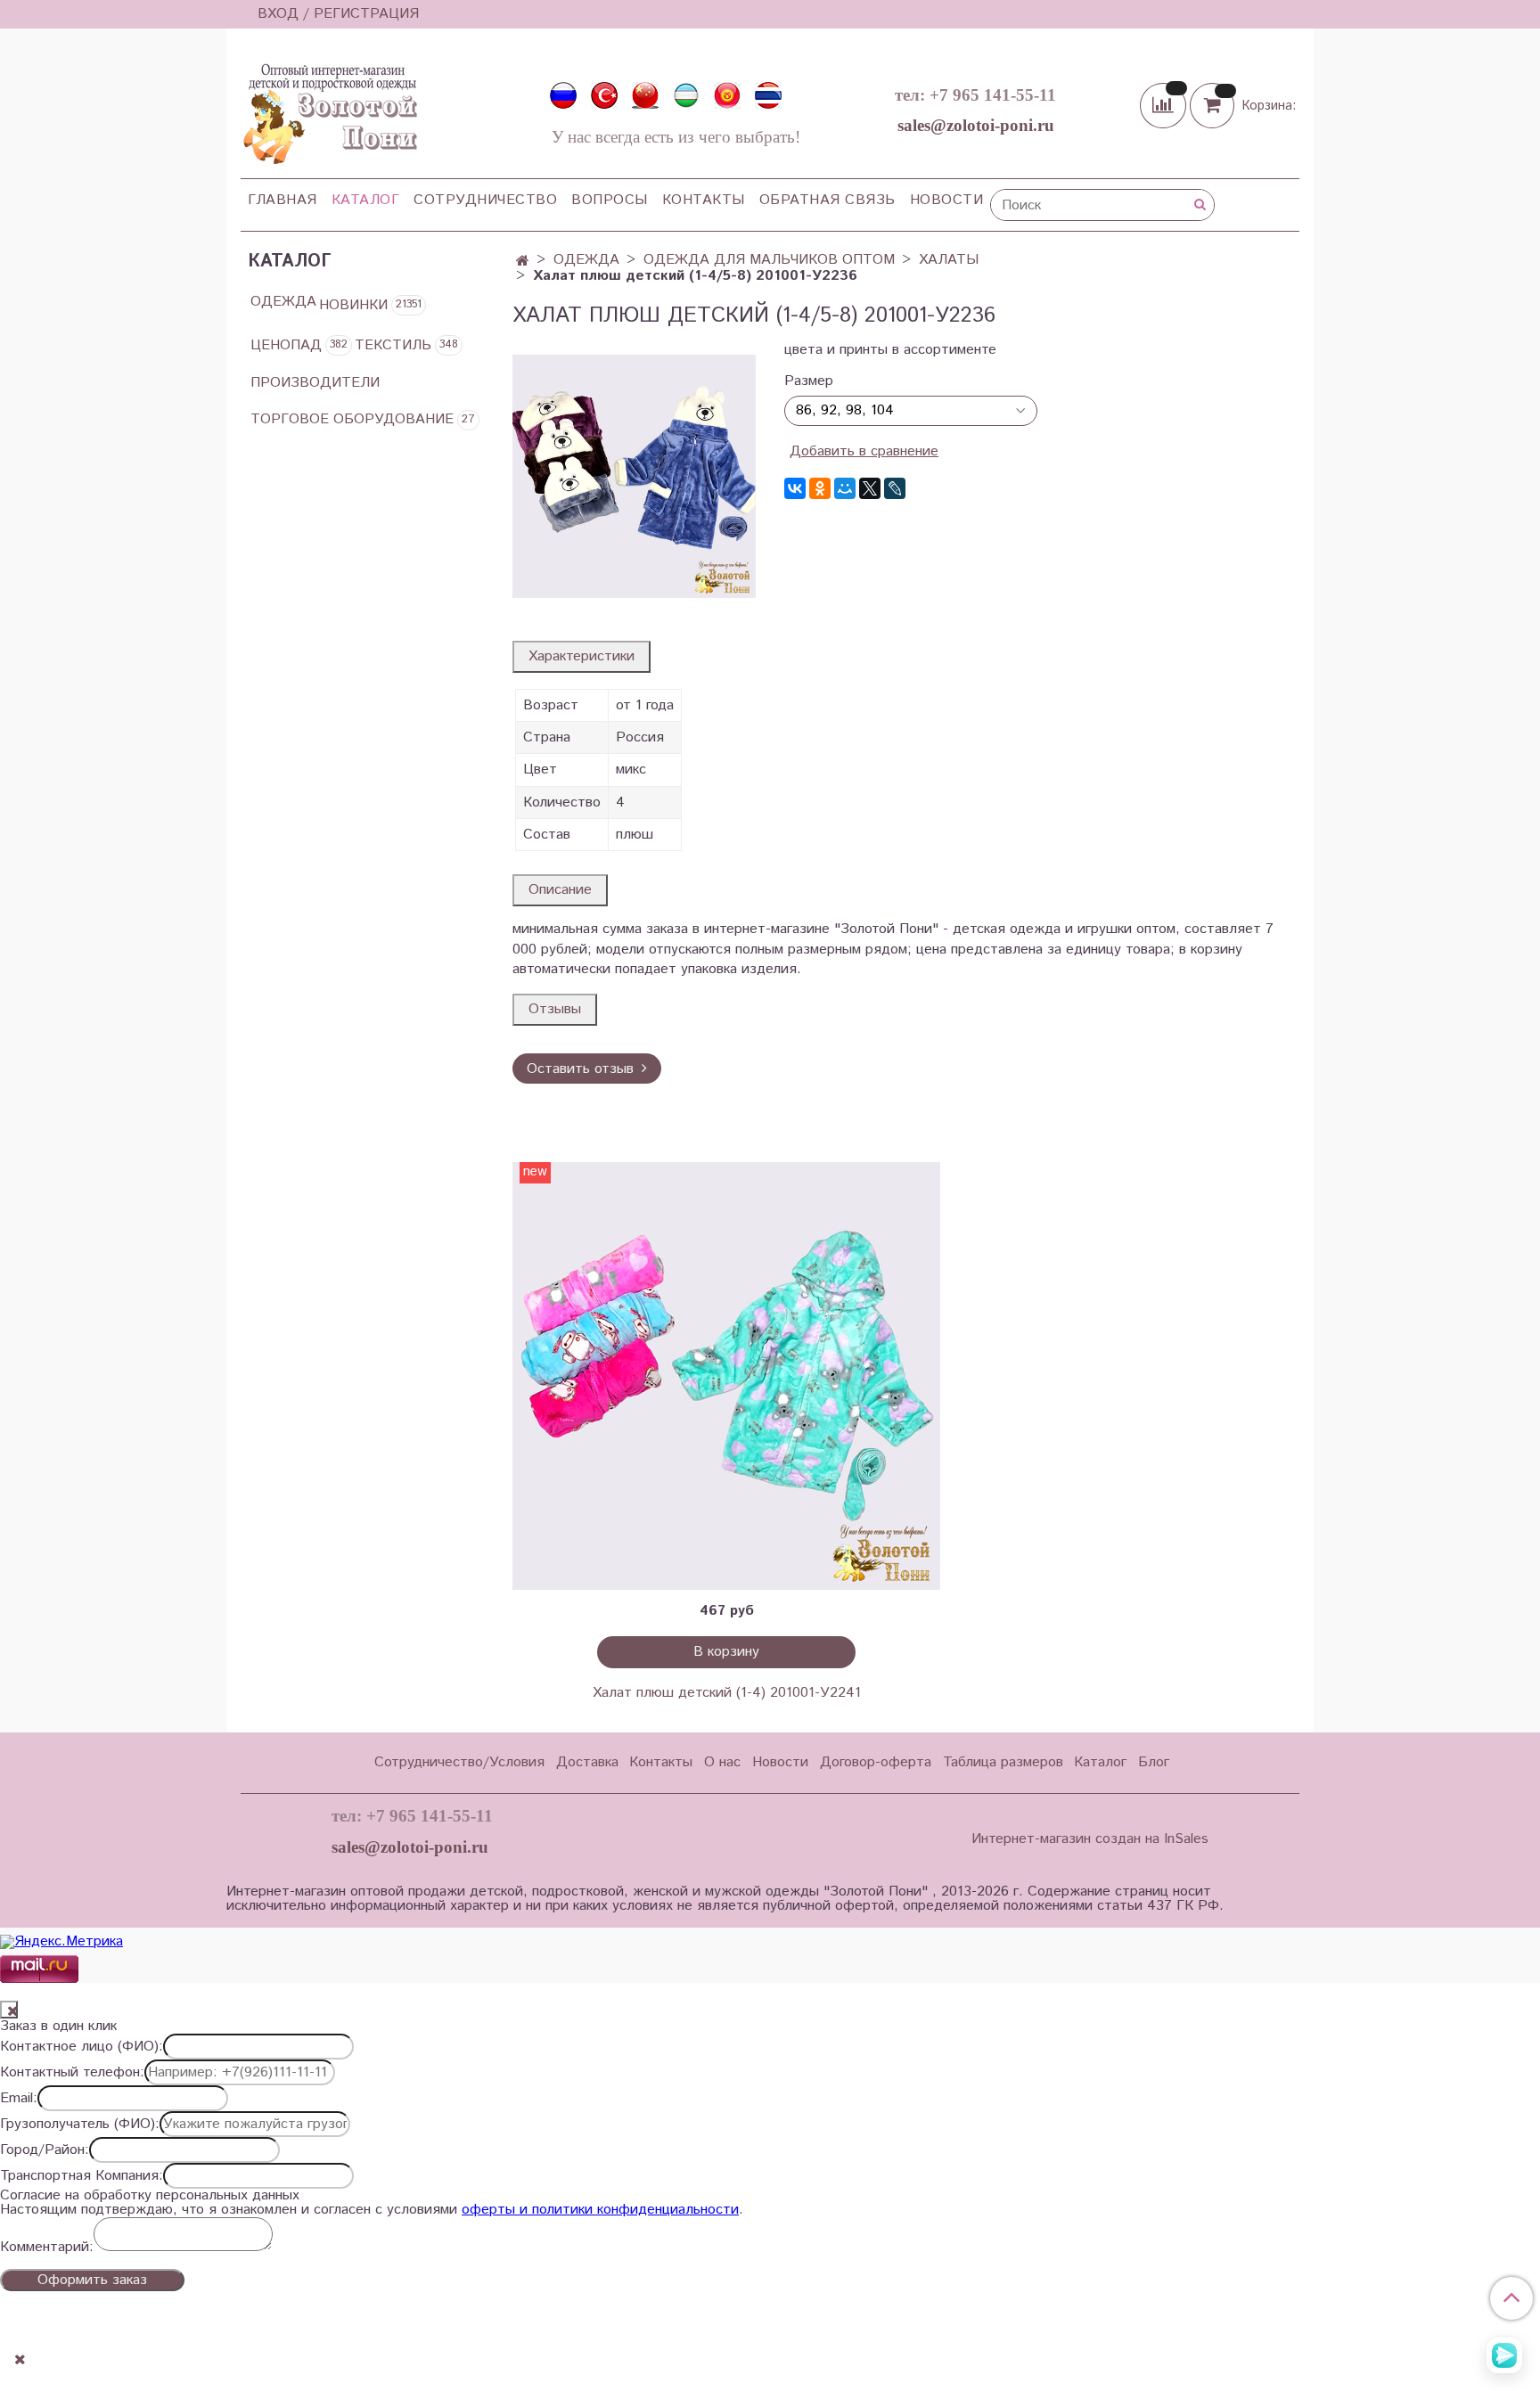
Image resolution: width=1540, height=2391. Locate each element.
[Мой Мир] (845, 488)
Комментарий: (47, 2248)
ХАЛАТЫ (949, 260)
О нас (722, 1762)
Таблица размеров (1003, 1762)
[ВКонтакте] (795, 488)
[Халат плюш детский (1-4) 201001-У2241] (726, 1376)
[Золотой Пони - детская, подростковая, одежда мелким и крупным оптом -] (329, 109)
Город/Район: (45, 2150)
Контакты (704, 200)
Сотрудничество (485, 200)
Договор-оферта (876, 1762)
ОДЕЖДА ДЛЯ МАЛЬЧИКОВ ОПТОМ (769, 260)
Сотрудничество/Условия (459, 1762)
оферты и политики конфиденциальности (600, 2210)
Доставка (587, 1762)
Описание (560, 890)
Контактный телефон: (72, 2073)
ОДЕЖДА (586, 260)
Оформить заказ (92, 2280)
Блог (1154, 1762)
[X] (870, 488)
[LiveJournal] (895, 488)
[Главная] (523, 262)
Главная (283, 200)
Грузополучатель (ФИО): (80, 2125)
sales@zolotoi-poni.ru (976, 125)
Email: (19, 2099)
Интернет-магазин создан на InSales (1090, 1839)
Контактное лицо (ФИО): (82, 2047)
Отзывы (555, 1009)
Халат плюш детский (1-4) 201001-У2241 (727, 1693)
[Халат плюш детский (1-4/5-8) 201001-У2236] (634, 476)
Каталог (366, 200)
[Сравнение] (1165, 105)
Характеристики (582, 656)
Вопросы (610, 200)
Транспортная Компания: (82, 2176)
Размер (809, 381)
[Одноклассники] (820, 488)
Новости (947, 200)
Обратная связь (827, 200)
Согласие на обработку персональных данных (150, 2196)
